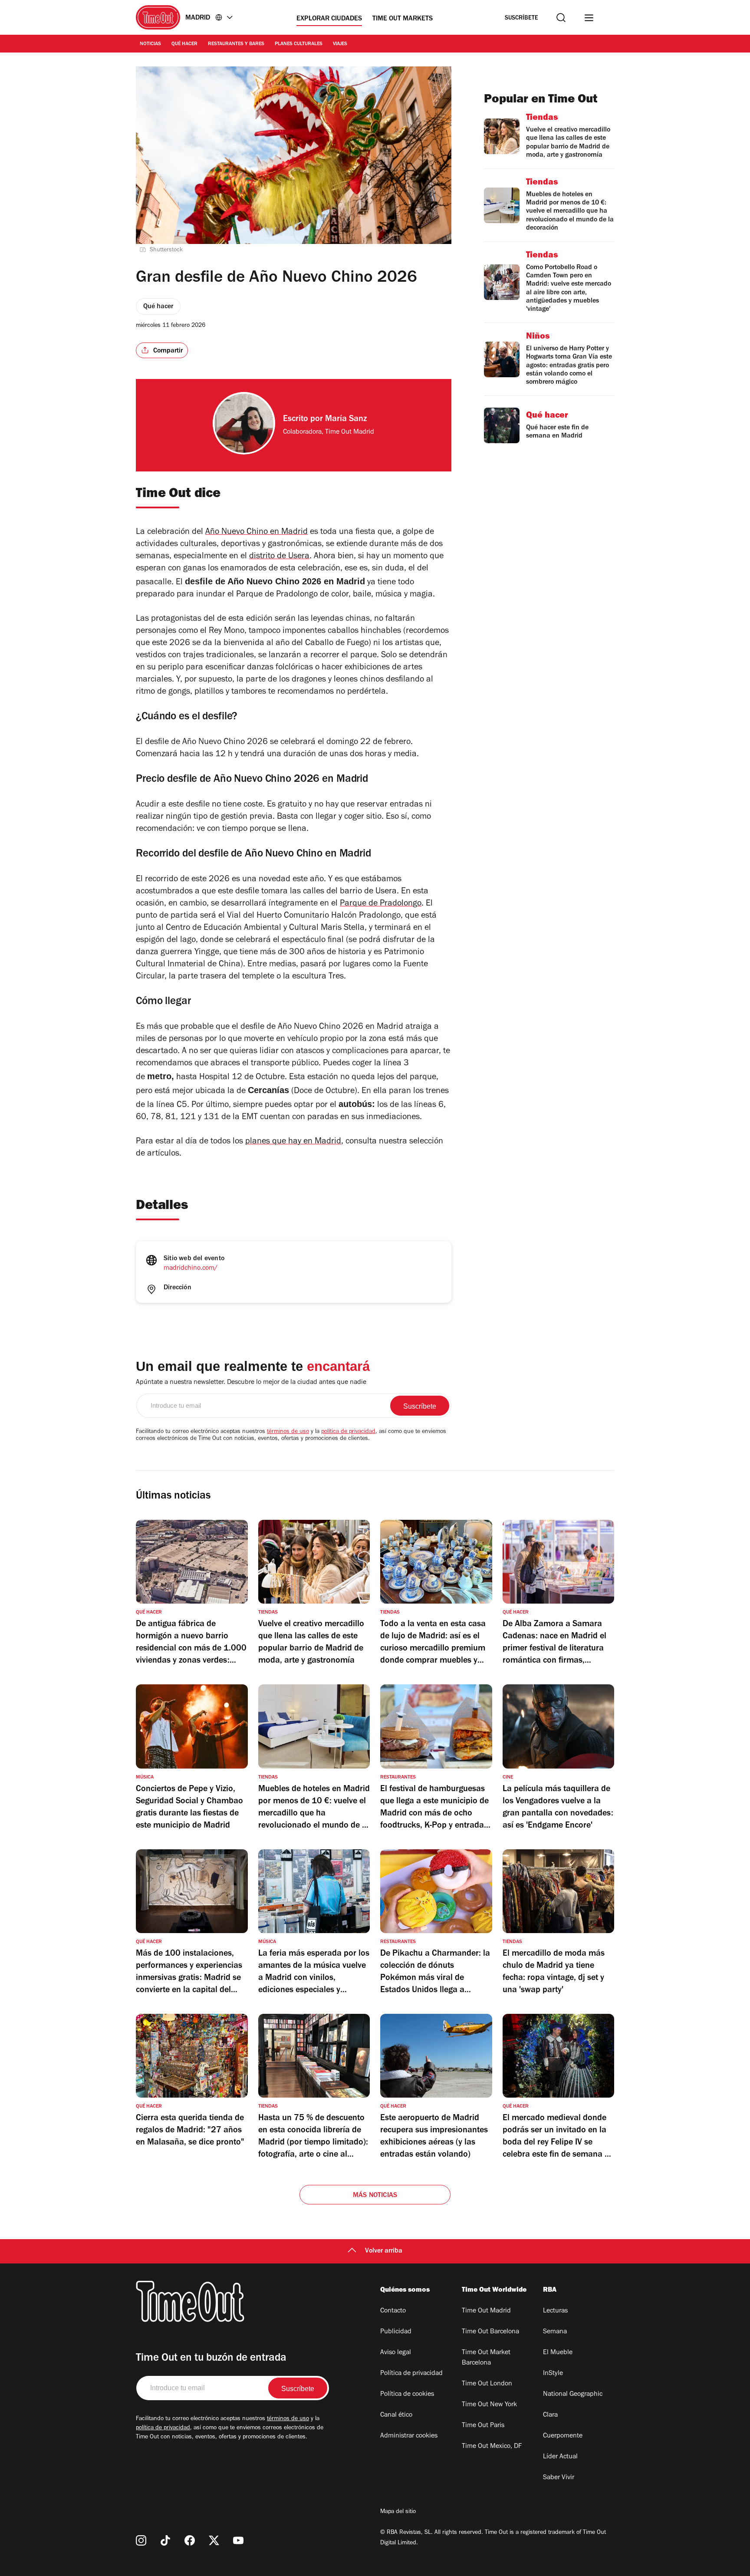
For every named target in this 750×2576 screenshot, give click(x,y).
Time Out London (487, 2384)
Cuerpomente (563, 2436)
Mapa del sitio (398, 2512)
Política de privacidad (411, 2374)
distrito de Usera (279, 557)
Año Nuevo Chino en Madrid (257, 533)
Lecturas (555, 2311)
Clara (550, 2415)
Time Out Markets (403, 19)
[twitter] (214, 2540)
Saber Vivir (559, 2478)
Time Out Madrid (486, 2311)
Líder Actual (560, 2457)
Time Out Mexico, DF (492, 2447)
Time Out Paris (483, 2426)
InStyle (553, 2374)
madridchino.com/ (191, 1268)
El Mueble (558, 2353)
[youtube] (238, 2540)
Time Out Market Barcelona (486, 2358)
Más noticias (375, 2196)
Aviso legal (396, 2353)
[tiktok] (165, 2540)
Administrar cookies (409, 2436)
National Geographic (573, 2395)
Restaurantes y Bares (236, 44)
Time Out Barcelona (490, 2332)
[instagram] (141, 2540)
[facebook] (190, 2540)
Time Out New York (489, 2405)
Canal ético (396, 2415)
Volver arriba (384, 2251)
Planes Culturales (299, 44)
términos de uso (288, 1432)
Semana (555, 2332)
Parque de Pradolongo (381, 904)
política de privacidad (348, 1432)
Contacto (393, 2311)
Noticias (150, 44)
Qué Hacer (184, 44)
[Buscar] (561, 18)
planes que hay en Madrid (293, 1142)
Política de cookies (407, 2395)
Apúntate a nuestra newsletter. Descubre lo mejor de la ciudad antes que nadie (251, 1383)
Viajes (340, 44)
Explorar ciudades (329, 19)
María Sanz (346, 420)
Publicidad (396, 2332)
